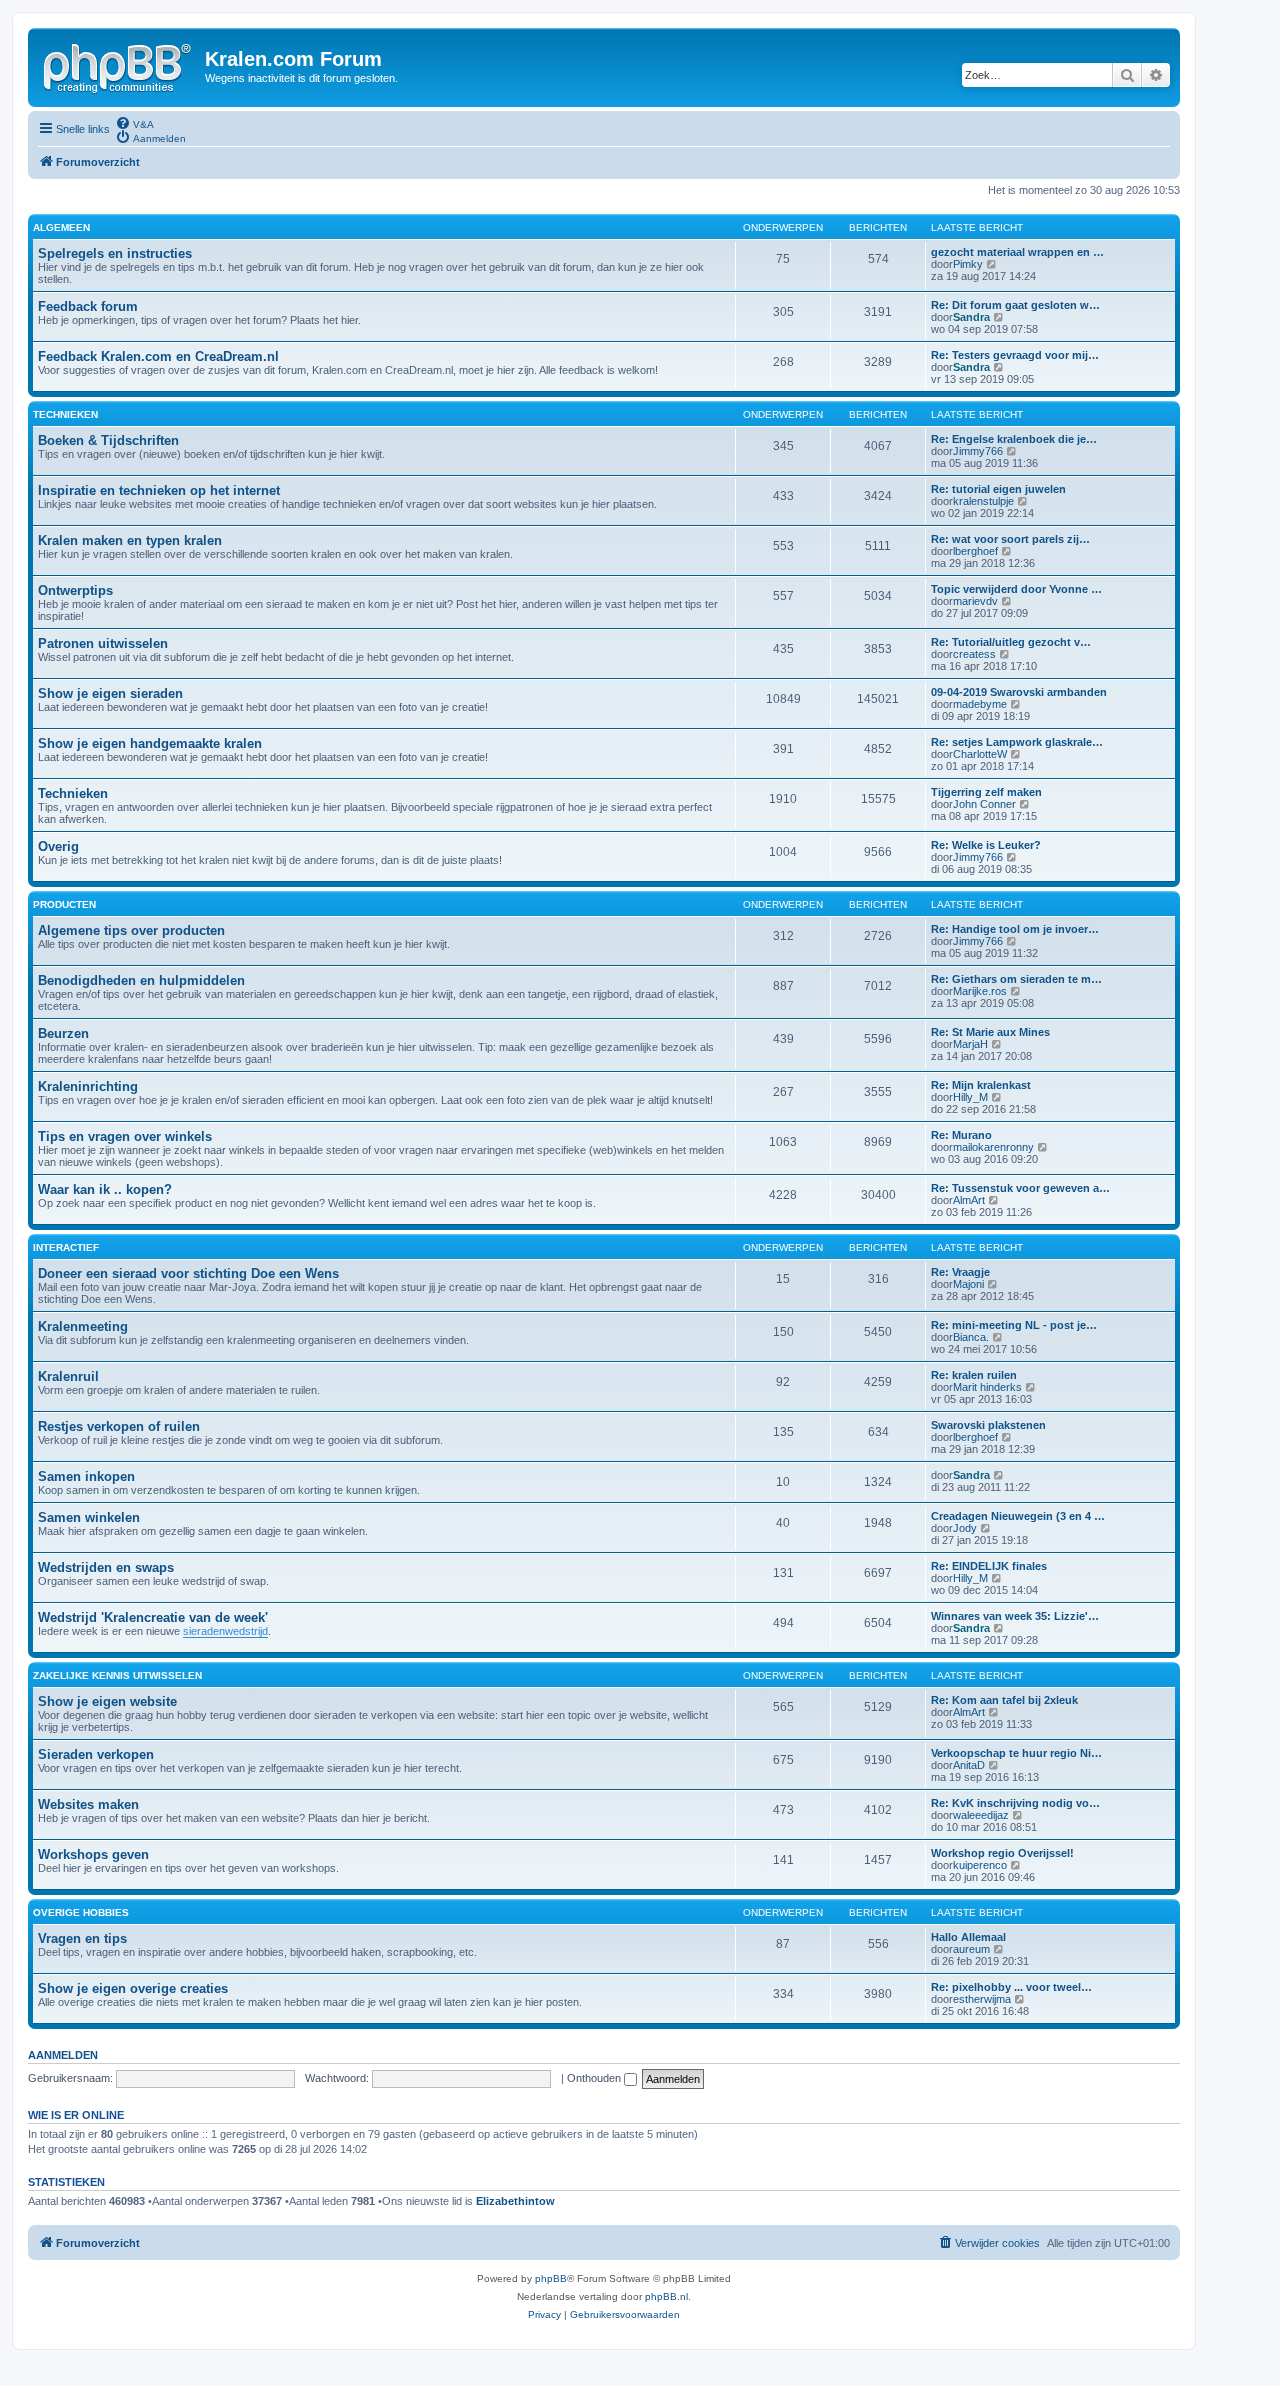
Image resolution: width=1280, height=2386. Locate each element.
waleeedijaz (981, 1815)
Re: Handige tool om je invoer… (1015, 929)
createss (974, 654)
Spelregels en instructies (115, 253)
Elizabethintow (515, 2201)
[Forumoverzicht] (119, 65)
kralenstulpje (983, 501)
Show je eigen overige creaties (133, 1988)
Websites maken (88, 1804)
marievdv (975, 601)
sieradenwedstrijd (225, 1631)
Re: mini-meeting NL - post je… (1014, 1325)
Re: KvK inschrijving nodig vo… (1015, 1803)
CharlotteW (980, 754)
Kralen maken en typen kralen (130, 540)
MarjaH (970, 1044)
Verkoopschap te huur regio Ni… (1016, 1753)
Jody (965, 1528)
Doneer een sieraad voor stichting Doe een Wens (188, 1273)
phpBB (551, 2278)
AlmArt (969, 1200)
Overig (58, 846)
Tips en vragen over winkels (125, 1136)
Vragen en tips (82, 1938)
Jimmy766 (978, 451)
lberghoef (975, 551)
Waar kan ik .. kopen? (105, 1189)
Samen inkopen (86, 1476)
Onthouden (595, 2078)
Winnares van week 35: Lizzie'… (1015, 1616)
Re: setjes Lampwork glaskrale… (1017, 742)
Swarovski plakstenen (988, 1425)
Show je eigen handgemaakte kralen (150, 743)
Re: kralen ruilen (974, 1375)
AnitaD (969, 1765)
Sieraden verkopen (96, 1754)
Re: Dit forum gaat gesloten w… (1015, 305)
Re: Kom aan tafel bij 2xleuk (1004, 1700)
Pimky (968, 264)
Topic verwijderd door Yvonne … (1016, 589)
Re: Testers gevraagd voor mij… (1015, 355)
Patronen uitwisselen (103, 643)
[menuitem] (134, 123)
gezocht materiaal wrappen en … (1017, 252)
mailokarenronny (993, 1147)
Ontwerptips (75, 590)
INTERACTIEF (66, 1247)
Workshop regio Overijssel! (1002, 1853)
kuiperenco (980, 1865)
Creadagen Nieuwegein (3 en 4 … (1018, 1516)
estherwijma (982, 1999)
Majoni (968, 1284)
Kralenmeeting (83, 1326)
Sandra (971, 317)
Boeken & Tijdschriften (108, 440)
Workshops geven (93, 1854)
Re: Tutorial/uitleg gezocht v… (1011, 642)
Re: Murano (961, 1135)
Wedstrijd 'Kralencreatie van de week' (153, 1617)
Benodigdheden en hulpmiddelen (141, 980)
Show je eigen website (107, 1701)
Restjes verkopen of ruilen (119, 1426)
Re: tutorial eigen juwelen (998, 489)
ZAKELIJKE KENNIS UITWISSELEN (117, 1675)
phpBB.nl (666, 2296)
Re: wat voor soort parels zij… (1010, 539)
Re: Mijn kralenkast (981, 1085)
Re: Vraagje (960, 1272)
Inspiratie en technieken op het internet (159, 490)
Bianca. (971, 1337)
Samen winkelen (89, 1517)
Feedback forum (88, 306)
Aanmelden (63, 2055)
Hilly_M (970, 1097)
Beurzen (63, 1033)
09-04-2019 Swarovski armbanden (1019, 692)
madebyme (980, 704)
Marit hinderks (987, 1387)
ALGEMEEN (61, 227)
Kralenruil (68, 1376)
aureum (971, 1949)
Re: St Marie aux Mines (990, 1032)
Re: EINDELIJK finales (989, 1566)
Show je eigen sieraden (110, 693)
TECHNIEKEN (65, 414)
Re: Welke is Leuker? (986, 845)
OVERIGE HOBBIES (81, 1912)
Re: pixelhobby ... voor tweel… (1011, 1987)
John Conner (984, 804)
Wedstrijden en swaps (106, 1567)
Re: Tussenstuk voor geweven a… (1020, 1188)
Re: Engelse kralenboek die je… (1014, 439)
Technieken (73, 793)
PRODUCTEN (64, 904)
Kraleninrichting (88, 1086)
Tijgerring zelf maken (986, 792)
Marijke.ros (980, 991)
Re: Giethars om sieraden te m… (1016, 979)
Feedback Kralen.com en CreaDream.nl (158, 356)
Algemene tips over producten (131, 930)
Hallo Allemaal (968, 1937)
